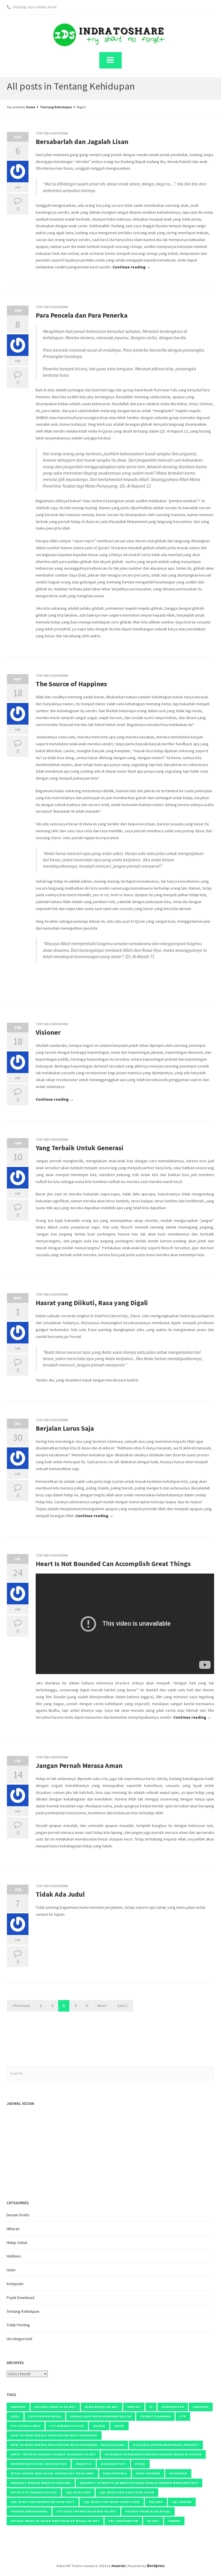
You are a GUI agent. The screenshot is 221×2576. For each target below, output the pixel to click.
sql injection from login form (112, 2502)
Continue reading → (132, 267)
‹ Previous (21, 2006)
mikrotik (84, 2464)
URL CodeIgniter (123, 2521)
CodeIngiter (173, 2407)
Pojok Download (20, 2298)
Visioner (48, 1032)
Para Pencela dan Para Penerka (82, 315)
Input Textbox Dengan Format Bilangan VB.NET (53, 2454)
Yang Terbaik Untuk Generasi (80, 1148)
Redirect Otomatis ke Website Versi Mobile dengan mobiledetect (139, 2483)
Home (31, 107)
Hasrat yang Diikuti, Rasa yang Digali (92, 1303)
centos (134, 2407)
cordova (201, 2407)
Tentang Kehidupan (56, 107)
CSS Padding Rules (45, 2416)
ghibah (99, 2426)
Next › (103, 2006)
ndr (18, 187)
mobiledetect (113, 2464)
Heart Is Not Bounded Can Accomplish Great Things (113, 1564)
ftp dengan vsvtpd (67, 2426)
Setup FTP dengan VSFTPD (34, 2492)
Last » (123, 2006)
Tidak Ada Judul (60, 1894)
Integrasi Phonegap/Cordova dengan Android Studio (153, 2454)
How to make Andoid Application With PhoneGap (54, 2435)
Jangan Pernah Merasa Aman (79, 1765)
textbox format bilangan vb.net (86, 2511)
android (18, 2407)
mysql (140, 2464)
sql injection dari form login (127, 2492)
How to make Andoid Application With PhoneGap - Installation (67, 2445)
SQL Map (156, 2502)
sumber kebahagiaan (29, 2511)
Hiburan (13, 2229)
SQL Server (182, 2502)
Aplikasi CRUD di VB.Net (55, 2407)
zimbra (174, 2521)
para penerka (148, 2473)
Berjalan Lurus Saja (65, 1428)
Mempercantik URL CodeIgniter (39, 2464)
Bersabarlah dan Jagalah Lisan (82, 142)
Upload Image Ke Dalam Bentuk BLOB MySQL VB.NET (55, 2521)
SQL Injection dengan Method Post (43, 2502)
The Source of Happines (71, 684)
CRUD (15, 2416)
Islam (11, 2270)
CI (151, 2407)
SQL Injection (78, 2492)
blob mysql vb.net (102, 2407)
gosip (119, 2426)
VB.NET (153, 2521)
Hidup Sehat (17, 2243)
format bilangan (155, 2416)
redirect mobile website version (41, 2483)
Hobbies (14, 2256)
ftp (183, 2416)
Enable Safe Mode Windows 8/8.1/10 (101, 2416)
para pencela (115, 2473)
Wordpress (156, 2566)
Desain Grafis (18, 2215)
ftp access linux (26, 2426)
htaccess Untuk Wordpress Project (166, 2445)
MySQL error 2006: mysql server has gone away (52, 2473)
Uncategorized (19, 2339)
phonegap (178, 2473)
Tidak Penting (18, 2325)
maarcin (118, 2566)
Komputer (15, 2284)
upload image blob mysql (148, 2511)
